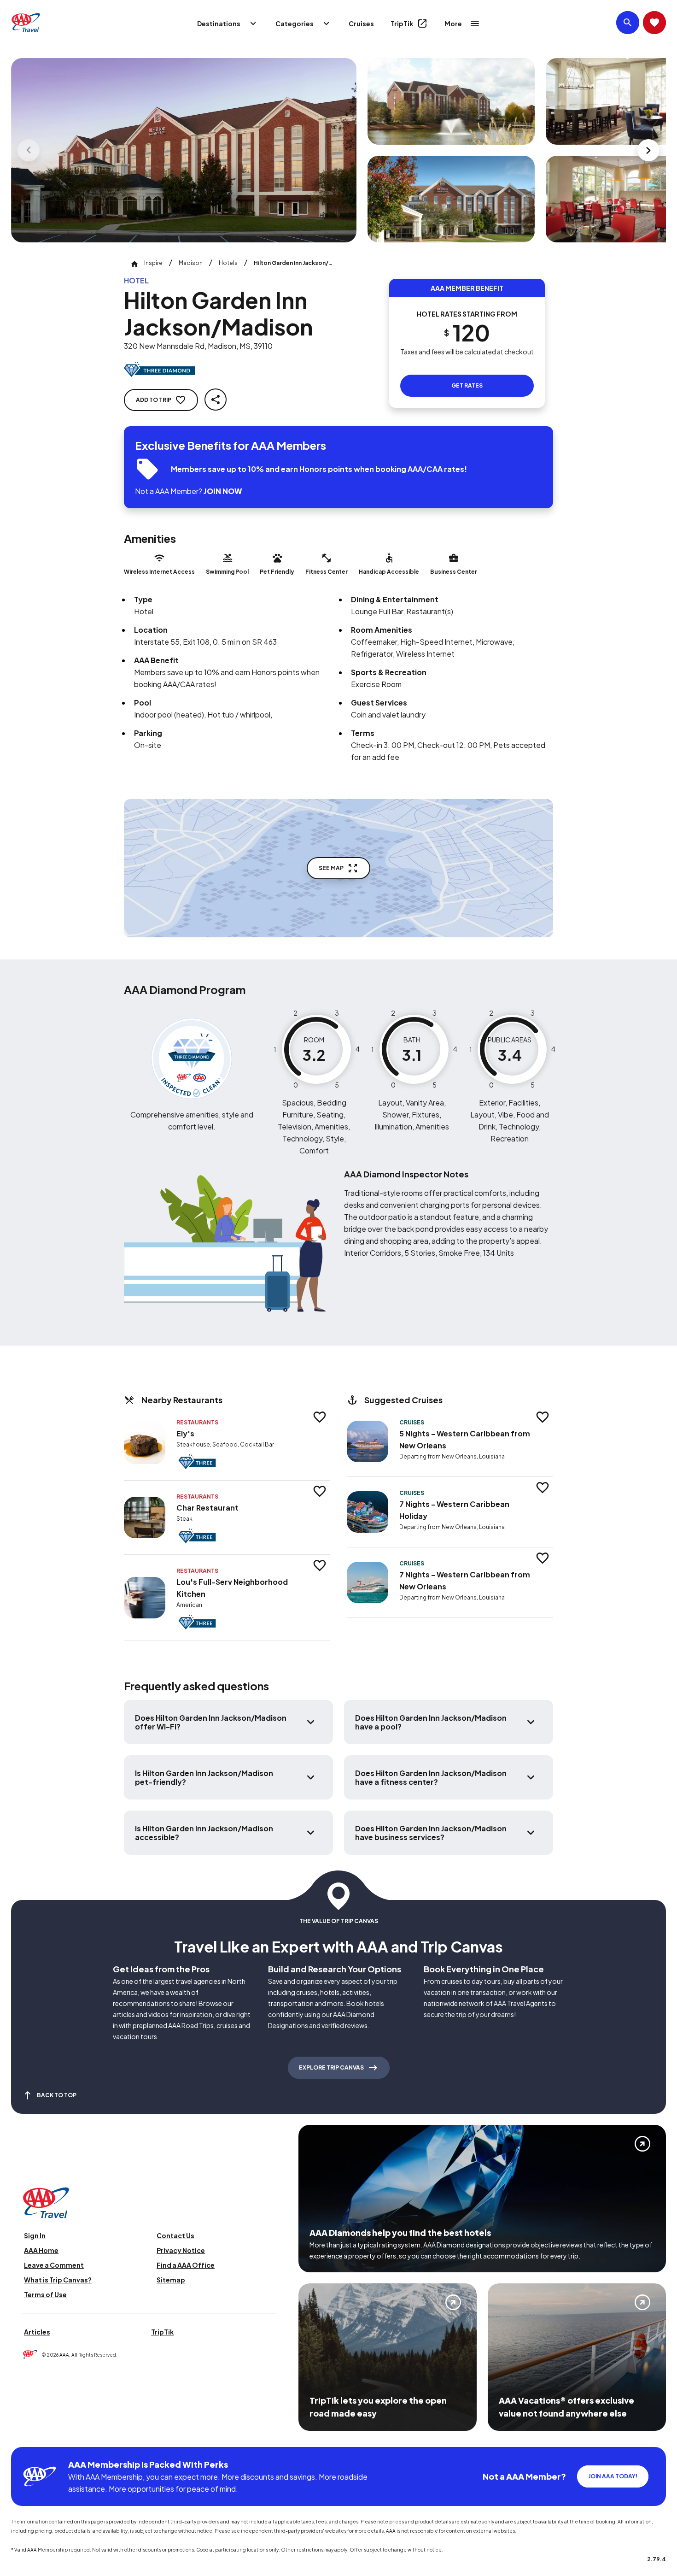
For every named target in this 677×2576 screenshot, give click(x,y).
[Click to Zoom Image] (184, 150)
